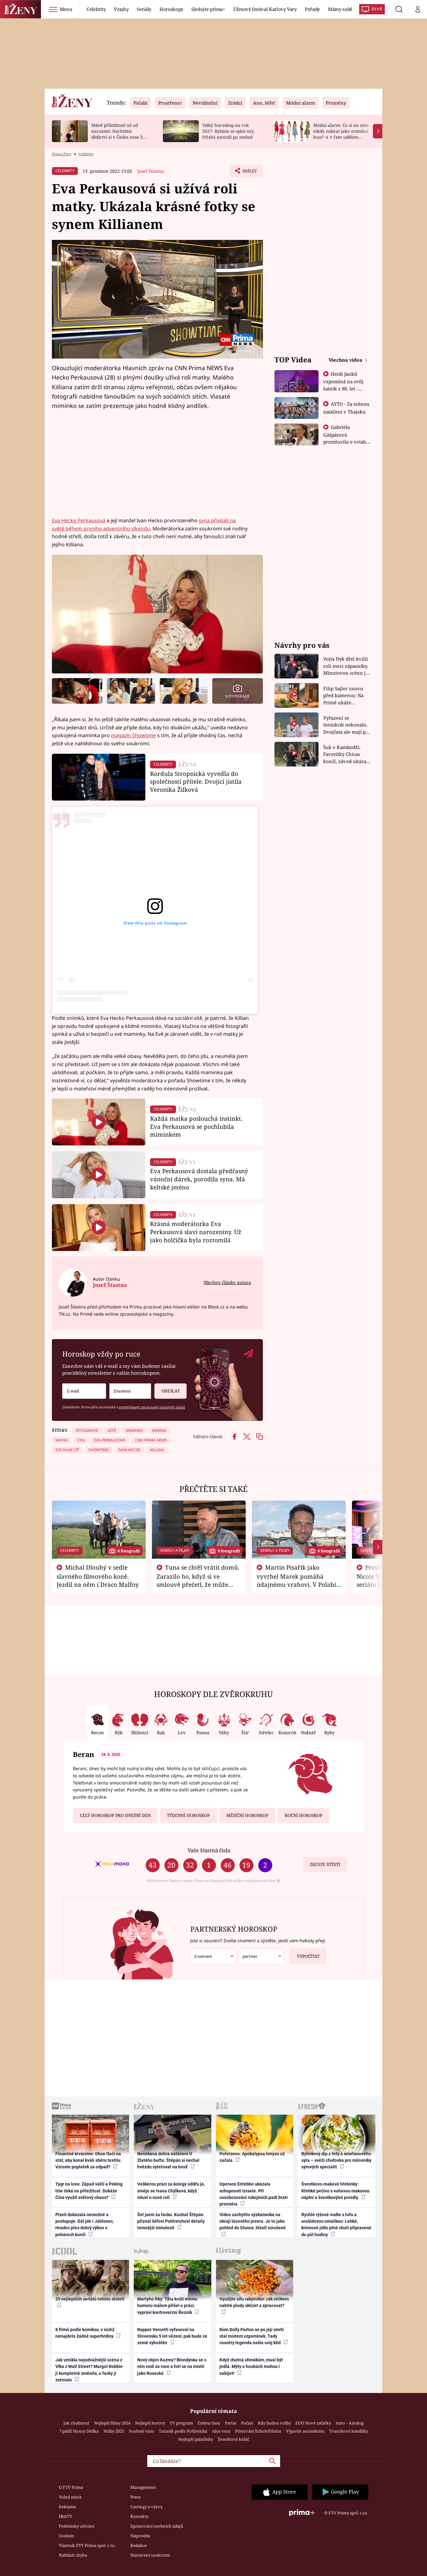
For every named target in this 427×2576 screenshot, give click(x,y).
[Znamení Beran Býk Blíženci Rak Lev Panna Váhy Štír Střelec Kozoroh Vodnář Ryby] (130, 1391)
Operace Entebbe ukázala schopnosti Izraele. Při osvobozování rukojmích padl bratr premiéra (254, 2194)
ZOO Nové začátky (313, 2423)
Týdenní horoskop (188, 1815)
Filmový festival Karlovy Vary (265, 9)
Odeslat (171, 1391)
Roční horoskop (304, 1815)
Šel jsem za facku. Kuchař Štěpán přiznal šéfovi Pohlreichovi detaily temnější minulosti (171, 2221)
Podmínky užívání (77, 2526)
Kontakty (139, 2516)
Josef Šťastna (151, 171)
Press (136, 2497)
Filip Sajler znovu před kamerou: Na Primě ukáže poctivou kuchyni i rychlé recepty (344, 696)
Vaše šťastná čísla (209, 1850)
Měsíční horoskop (247, 1815)
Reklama (67, 2507)
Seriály (144, 9)
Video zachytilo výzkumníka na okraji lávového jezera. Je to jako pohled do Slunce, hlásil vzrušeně (253, 2221)
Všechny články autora (227, 1282)
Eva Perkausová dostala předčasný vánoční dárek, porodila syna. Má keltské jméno (199, 1179)
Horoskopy (171, 9)
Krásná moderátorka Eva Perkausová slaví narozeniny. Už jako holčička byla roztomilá (196, 1232)
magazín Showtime (133, 735)
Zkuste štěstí (325, 1864)
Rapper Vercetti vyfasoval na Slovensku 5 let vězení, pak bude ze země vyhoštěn (172, 2336)
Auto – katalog (350, 2423)
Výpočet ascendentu (305, 2431)
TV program (181, 2423)
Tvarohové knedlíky (349, 2431)
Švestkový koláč (234, 2439)
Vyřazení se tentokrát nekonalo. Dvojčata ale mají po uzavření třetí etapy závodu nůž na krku (346, 725)
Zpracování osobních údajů (157, 2526)
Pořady (312, 9)
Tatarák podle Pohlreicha (183, 2431)
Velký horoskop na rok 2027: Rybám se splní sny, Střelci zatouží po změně (228, 131)
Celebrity (96, 9)
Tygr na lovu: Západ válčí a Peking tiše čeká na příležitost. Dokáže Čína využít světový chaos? (89, 2191)
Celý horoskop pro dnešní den (115, 1815)
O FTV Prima (71, 2487)
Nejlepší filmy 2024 (112, 2423)
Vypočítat (308, 1956)
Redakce (138, 2545)
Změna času (209, 2423)
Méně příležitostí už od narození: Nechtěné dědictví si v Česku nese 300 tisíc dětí (119, 134)
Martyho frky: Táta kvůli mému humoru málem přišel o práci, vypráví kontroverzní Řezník (167, 2306)
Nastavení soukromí (150, 2555)
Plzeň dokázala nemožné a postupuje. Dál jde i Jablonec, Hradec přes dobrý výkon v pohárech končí (85, 2225)
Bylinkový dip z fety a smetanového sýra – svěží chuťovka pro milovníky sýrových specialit (336, 2160)
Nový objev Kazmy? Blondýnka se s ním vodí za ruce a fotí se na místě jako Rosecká (172, 2367)
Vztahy (121, 9)
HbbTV (65, 2516)
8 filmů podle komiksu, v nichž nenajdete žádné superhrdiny (85, 2333)
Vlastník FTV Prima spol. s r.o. (87, 2545)
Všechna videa (346, 360)
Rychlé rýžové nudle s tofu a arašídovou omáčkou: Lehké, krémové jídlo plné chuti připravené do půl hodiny (336, 2225)
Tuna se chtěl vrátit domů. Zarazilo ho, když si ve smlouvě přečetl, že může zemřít (198, 1580)
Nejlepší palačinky (196, 2439)
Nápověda (140, 2536)
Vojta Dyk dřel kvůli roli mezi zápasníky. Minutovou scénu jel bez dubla (347, 666)
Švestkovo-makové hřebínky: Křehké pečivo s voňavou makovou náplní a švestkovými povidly (335, 2191)
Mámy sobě (340, 9)
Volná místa (70, 2497)
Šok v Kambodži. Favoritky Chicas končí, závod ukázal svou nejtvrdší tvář (346, 754)
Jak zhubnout (76, 2423)
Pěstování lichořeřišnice (258, 2431)
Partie (231, 2423)
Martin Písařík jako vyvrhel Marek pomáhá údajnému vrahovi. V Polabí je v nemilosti (296, 1580)
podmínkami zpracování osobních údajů (152, 1407)
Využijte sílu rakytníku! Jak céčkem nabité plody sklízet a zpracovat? (254, 2302)
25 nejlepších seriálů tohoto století (90, 2299)
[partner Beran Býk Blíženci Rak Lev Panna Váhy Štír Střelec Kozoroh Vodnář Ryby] (261, 1956)
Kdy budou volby (274, 2423)
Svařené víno (141, 2431)
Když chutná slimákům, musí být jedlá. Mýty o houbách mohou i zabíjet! (251, 2367)
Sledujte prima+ (208, 9)
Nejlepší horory (150, 2423)
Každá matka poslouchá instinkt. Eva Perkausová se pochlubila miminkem (196, 1127)
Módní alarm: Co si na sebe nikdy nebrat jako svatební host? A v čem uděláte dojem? (341, 134)
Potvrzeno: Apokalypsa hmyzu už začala (252, 2157)
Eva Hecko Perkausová (79, 520)
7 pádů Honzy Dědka (79, 2431)
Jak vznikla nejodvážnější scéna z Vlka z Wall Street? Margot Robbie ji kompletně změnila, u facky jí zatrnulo (89, 2370)
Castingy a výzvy (146, 2507)
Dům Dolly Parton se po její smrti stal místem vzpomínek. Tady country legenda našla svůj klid (252, 2336)
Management (143, 2487)
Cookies (66, 2536)
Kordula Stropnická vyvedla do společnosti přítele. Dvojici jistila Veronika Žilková (196, 782)
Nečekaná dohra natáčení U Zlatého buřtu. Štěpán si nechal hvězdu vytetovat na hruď (168, 2160)
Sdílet (249, 173)
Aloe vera (221, 2431)
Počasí (247, 2423)
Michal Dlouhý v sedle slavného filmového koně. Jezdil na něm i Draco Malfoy (98, 1576)
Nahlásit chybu (73, 2555)
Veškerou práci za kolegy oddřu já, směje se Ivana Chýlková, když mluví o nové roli (171, 2191)
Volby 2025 (114, 2431)
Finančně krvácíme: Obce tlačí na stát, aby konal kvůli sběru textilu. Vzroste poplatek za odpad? (88, 2160)
